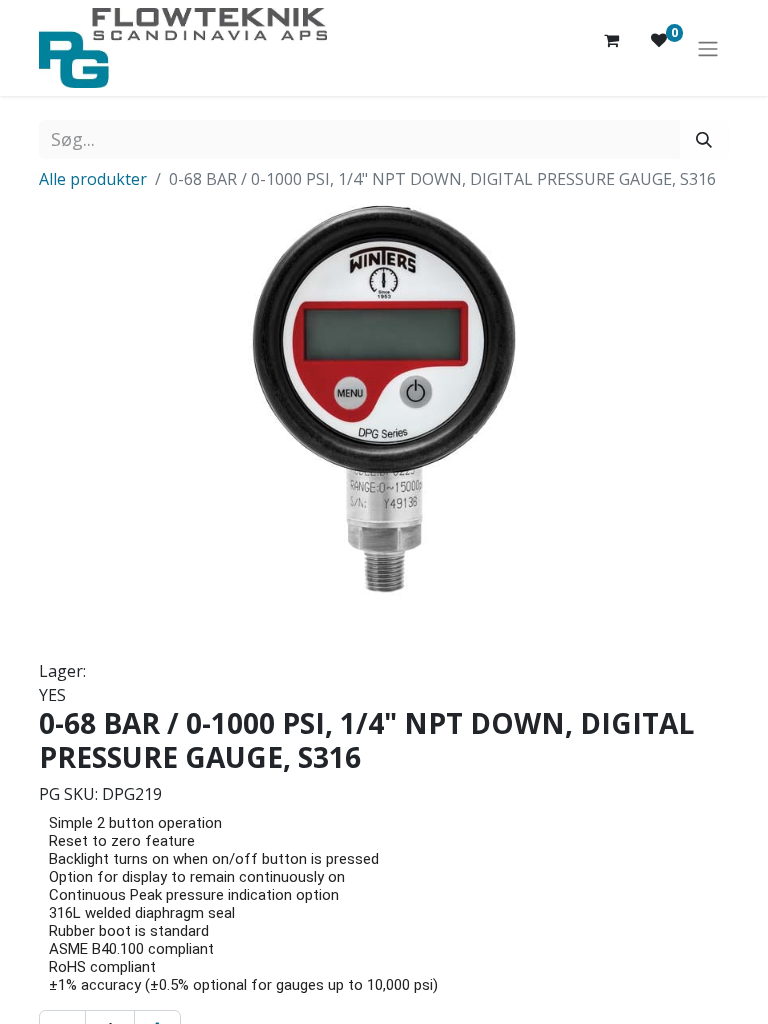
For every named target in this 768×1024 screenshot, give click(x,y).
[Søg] (704, 139)
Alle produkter (93, 179)
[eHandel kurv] (611, 48)
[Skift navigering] (708, 48)
